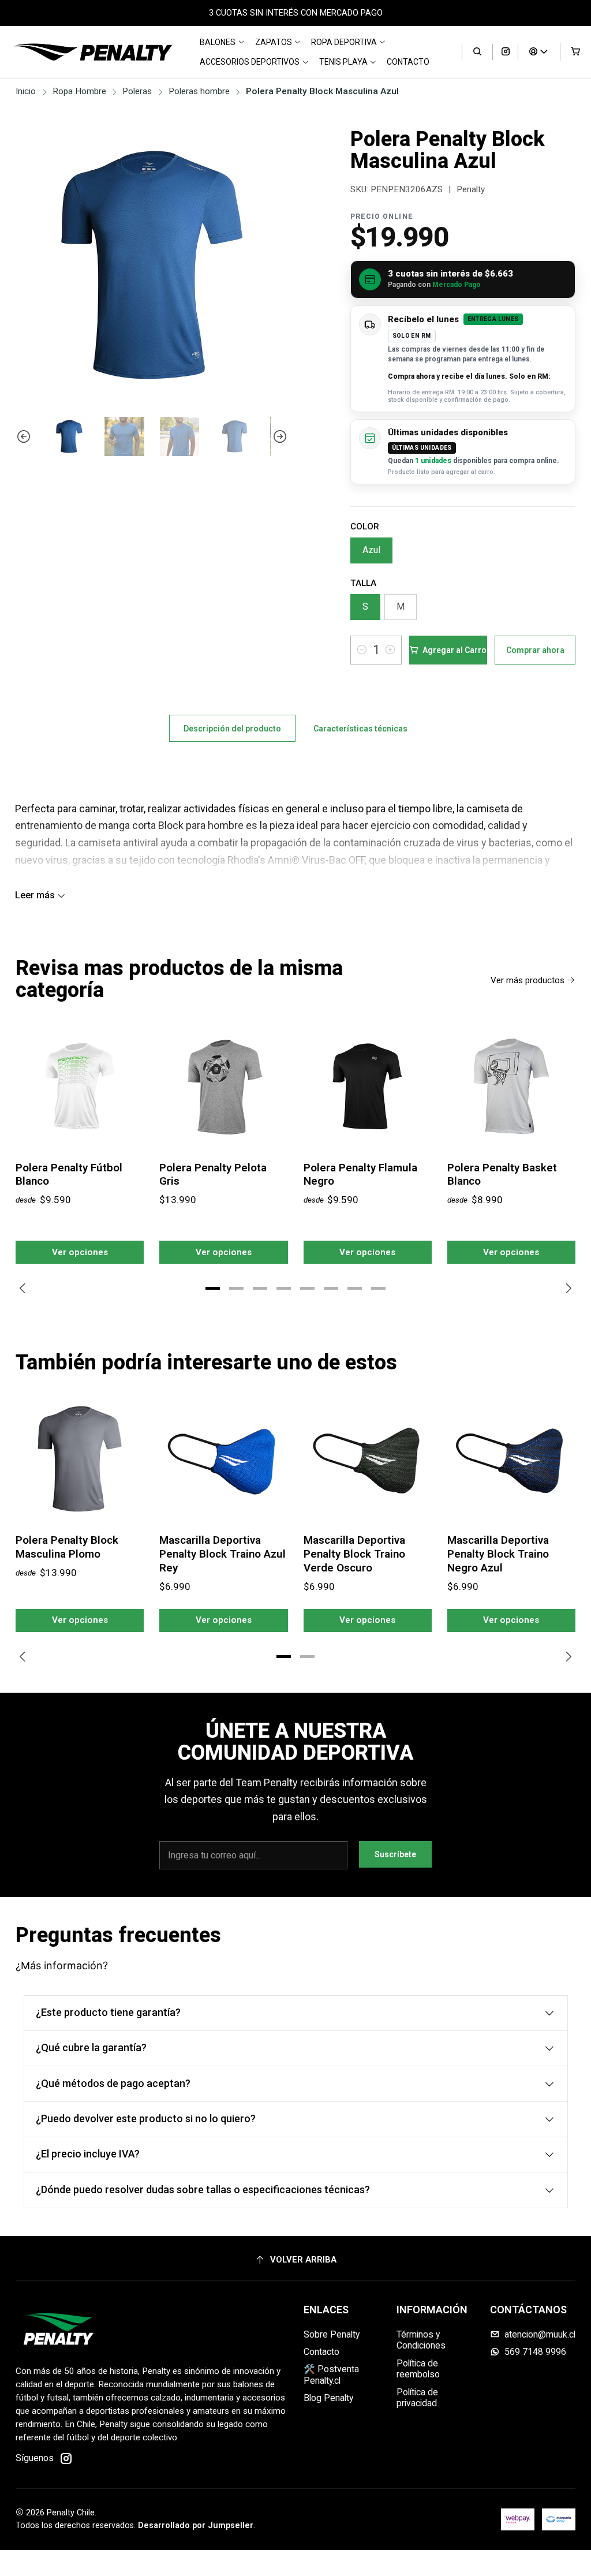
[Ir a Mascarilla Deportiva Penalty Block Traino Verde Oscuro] (368, 1459)
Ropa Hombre (79, 92)
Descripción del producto (232, 729)
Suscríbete (395, 1854)
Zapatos (274, 42)
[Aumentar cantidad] (390, 650)
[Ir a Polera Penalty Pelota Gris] (223, 1087)
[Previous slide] (24, 437)
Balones (218, 42)
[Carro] (575, 52)
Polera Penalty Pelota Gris (213, 1175)
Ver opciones (80, 1252)
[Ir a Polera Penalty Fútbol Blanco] (80, 1087)
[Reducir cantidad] (362, 650)
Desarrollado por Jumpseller (196, 2525)
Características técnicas (360, 729)
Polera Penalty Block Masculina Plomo (67, 1547)
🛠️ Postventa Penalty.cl (331, 2375)
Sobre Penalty (332, 2334)
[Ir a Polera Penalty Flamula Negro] (368, 1087)
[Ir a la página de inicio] (92, 52)
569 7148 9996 (535, 2352)
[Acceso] (539, 52)
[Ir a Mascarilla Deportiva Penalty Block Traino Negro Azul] (511, 1459)
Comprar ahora (535, 650)
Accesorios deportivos (250, 62)
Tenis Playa (343, 62)
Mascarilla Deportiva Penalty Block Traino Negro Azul (498, 1554)
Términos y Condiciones (421, 2340)
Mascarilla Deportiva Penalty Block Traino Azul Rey (222, 1554)
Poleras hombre (199, 92)
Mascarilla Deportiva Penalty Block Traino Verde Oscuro (354, 1554)
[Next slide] (279, 437)
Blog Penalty (328, 2398)
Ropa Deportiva (344, 42)
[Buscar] (477, 52)
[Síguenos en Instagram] (506, 52)
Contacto (408, 62)
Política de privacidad (417, 2398)
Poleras (137, 92)
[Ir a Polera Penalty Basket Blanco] (511, 1087)
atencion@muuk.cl (540, 2334)
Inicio (26, 92)
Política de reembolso (418, 2369)
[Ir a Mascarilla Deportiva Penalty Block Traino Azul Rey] (223, 1459)
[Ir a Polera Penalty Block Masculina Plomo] (80, 1459)
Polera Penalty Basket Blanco (502, 1175)
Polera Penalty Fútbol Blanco (69, 1175)
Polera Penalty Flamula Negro (360, 1175)
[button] (213, 1288)
